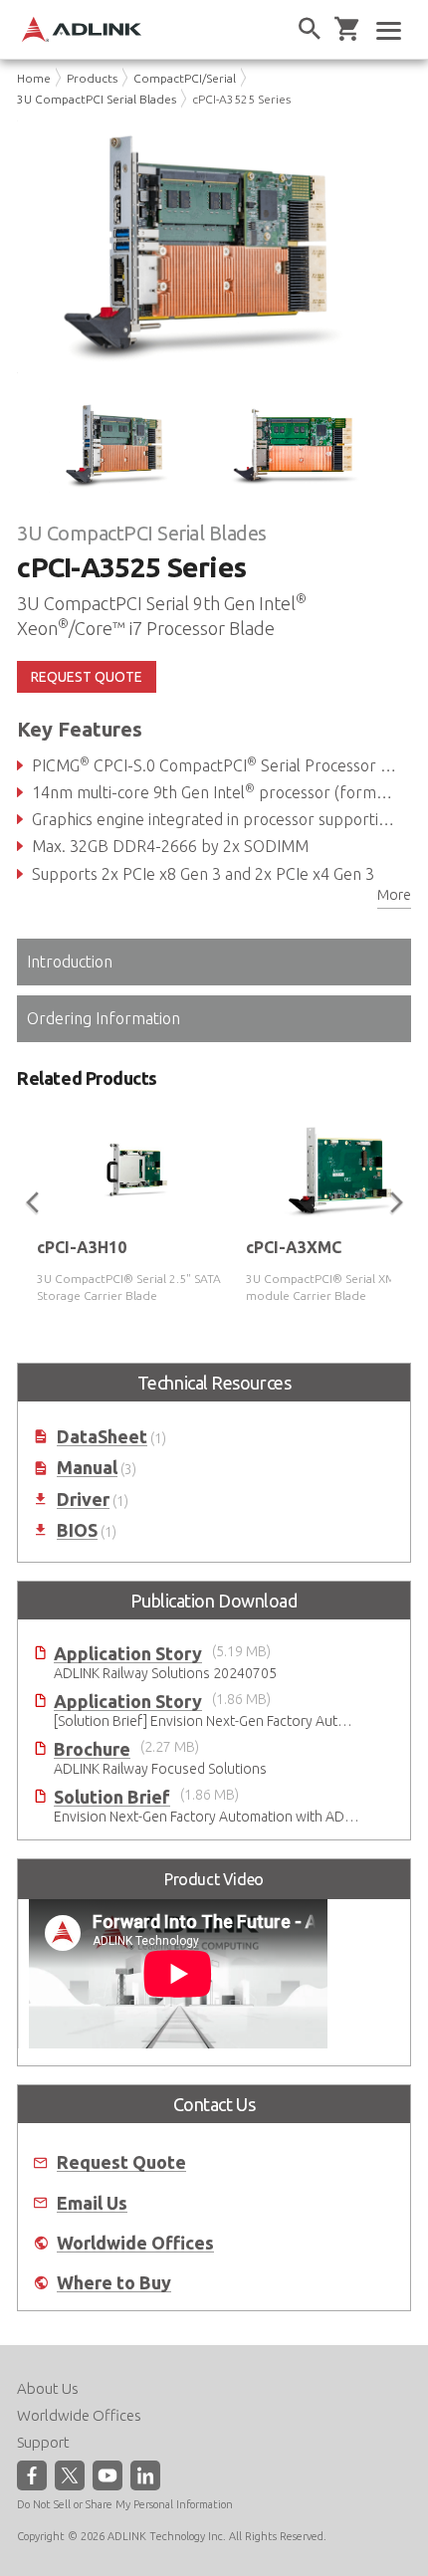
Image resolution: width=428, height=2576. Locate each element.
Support (43, 2442)
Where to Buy (114, 2283)
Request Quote (121, 2162)
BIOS (77, 1530)
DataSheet (102, 1437)
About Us (48, 2388)
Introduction (70, 962)
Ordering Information (104, 1018)
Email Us (92, 2203)
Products (92, 78)
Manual (87, 1468)
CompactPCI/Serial (185, 78)
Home (34, 78)
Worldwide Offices (135, 2243)
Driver (83, 1500)
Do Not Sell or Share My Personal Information (125, 2504)
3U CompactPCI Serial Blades (97, 99)
